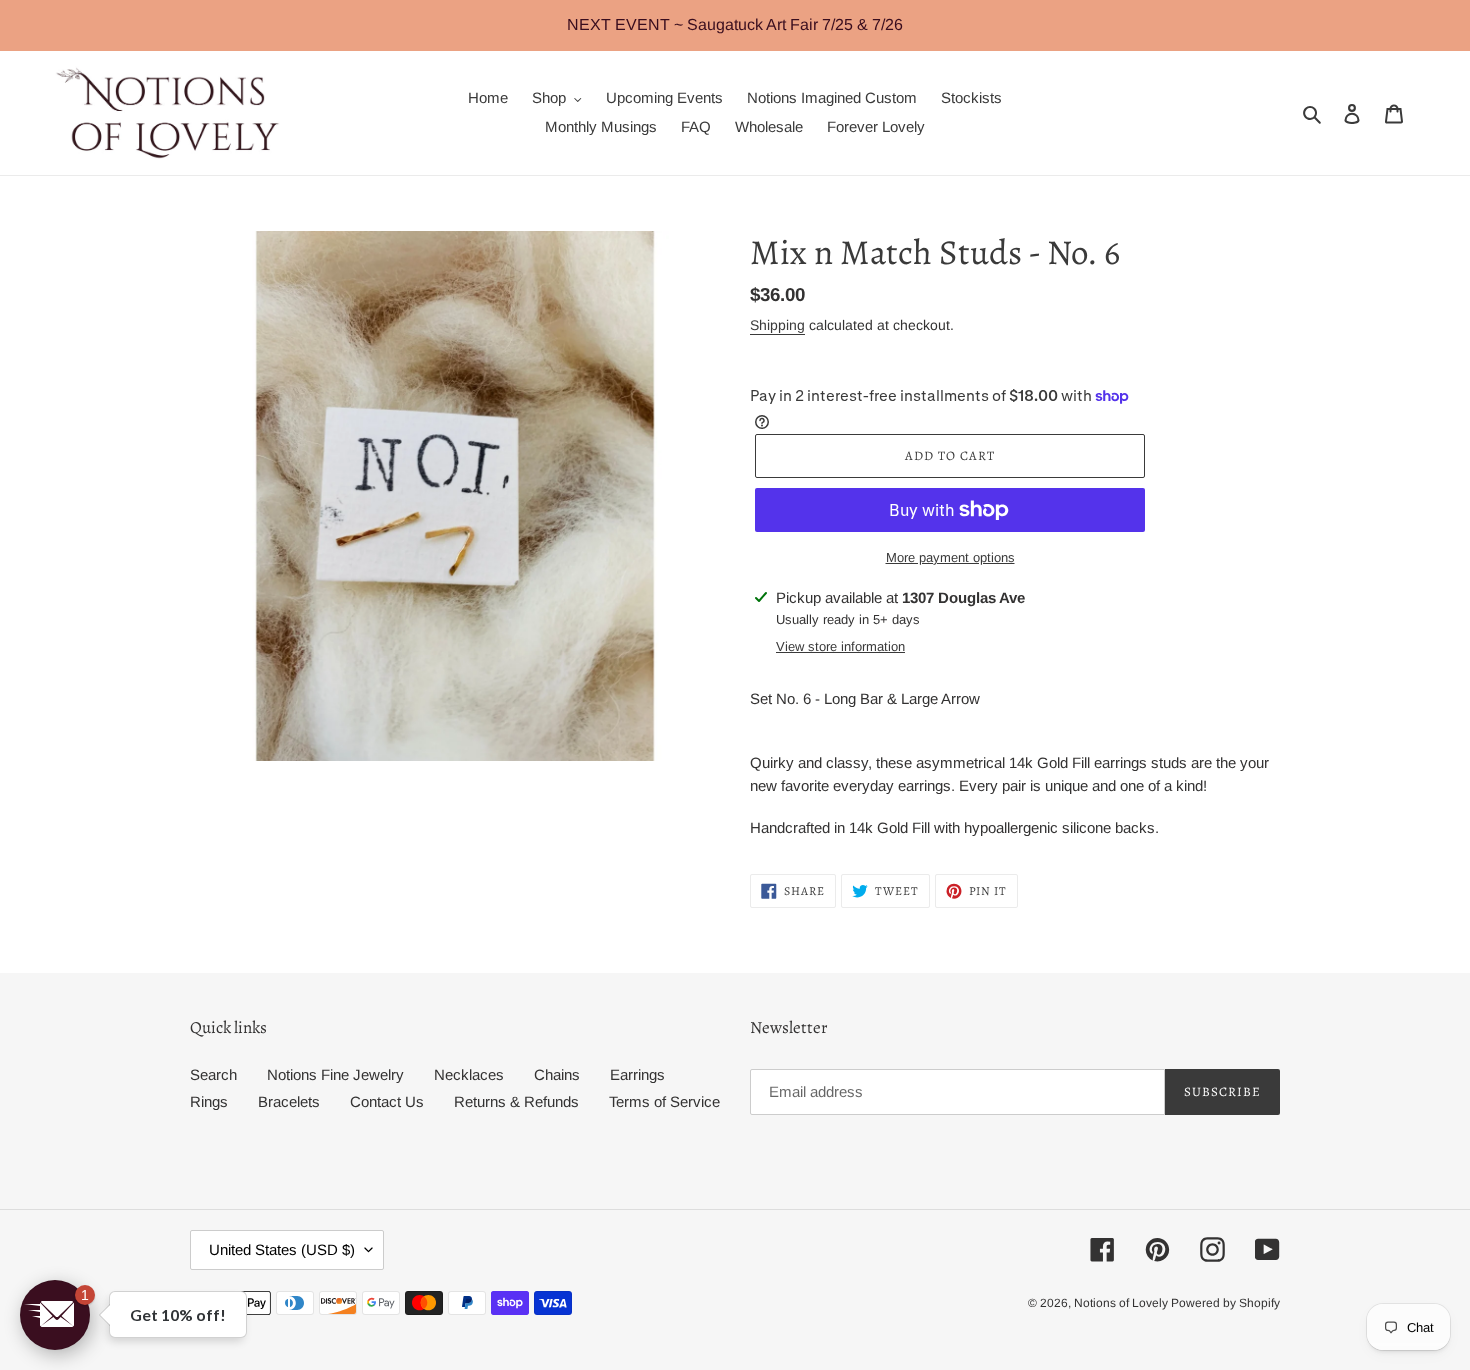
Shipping (777, 325)
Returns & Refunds (516, 1101)
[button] (55, 1315)
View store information (840, 646)
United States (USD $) (282, 1249)
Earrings (637, 1074)
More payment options (950, 557)
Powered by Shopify (1225, 1303)
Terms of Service (664, 1101)
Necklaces (469, 1074)
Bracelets (289, 1101)
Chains (557, 1074)
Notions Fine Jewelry (335, 1074)
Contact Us (387, 1101)
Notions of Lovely (1122, 1303)
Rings (209, 1101)
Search (213, 1074)
